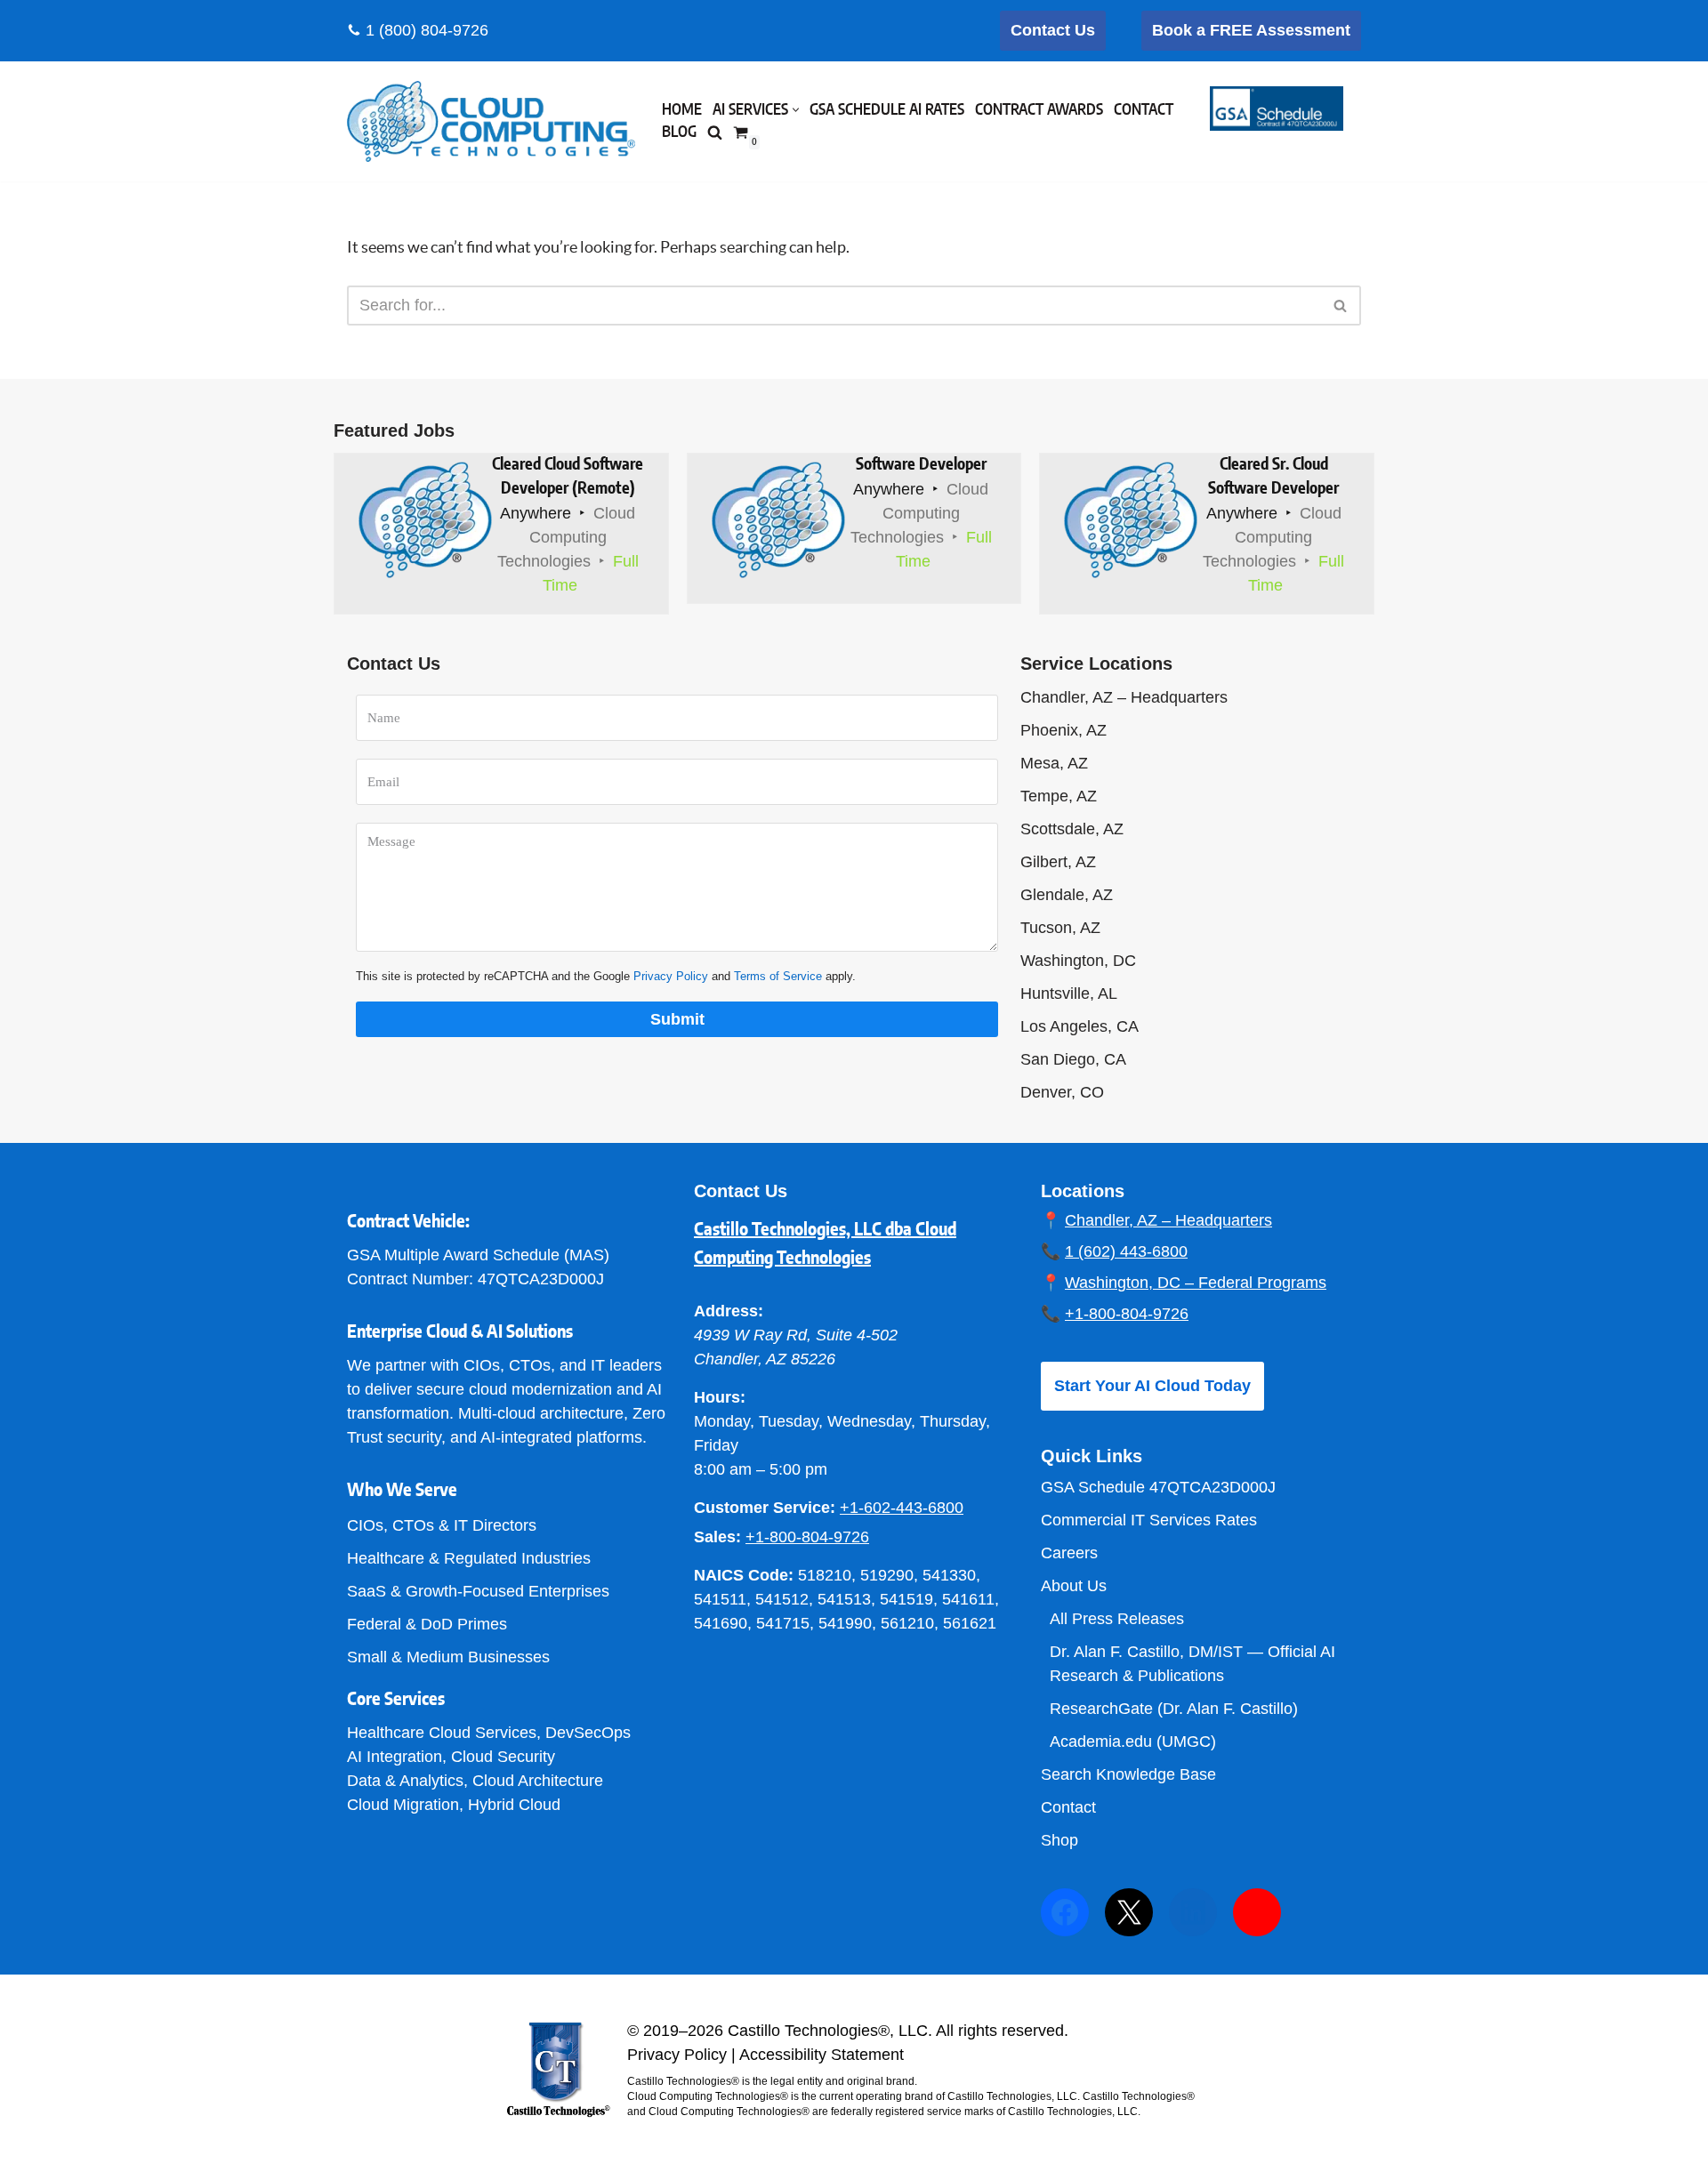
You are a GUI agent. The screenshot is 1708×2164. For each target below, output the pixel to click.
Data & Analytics (405, 1781)
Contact (1144, 110)
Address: (729, 1311)
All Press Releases (1117, 1619)
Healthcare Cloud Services (442, 1733)
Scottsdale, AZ (1072, 829)
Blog (679, 132)
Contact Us (1053, 30)
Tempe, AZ (1059, 796)
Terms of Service (778, 976)
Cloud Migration (403, 1805)
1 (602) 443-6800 (1126, 1251)
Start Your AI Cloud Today (1152, 1386)
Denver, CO (1062, 1092)
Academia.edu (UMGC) (1133, 1742)
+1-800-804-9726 (807, 1537)
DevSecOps (588, 1733)
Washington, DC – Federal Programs (1196, 1283)
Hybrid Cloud (514, 1805)
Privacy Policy (671, 976)
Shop (1059, 1840)
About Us (1074, 1586)
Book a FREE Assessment (1251, 30)
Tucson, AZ (1060, 928)
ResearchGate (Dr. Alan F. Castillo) (1174, 1709)
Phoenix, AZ (1063, 730)
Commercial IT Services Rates (1149, 1520)
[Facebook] (1065, 1912)
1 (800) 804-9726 (427, 30)
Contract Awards (1039, 110)
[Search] (1341, 306)
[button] (796, 110)
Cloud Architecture (538, 1781)
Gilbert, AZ (1058, 862)
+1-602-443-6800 (902, 1508)
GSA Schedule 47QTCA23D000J (1158, 1487)
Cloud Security (503, 1757)
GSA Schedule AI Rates (887, 110)
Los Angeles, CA (1080, 1026)
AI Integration (395, 1757)
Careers (1069, 1553)
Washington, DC (1078, 961)
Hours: (720, 1397)
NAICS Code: (744, 1575)
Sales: (717, 1537)
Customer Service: (765, 1508)
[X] (1129, 1912)
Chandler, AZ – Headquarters (1124, 697)
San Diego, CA (1073, 1059)
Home (682, 110)
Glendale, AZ (1067, 895)
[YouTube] (1257, 1912)
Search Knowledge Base (1128, 1774)
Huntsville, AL (1069, 994)
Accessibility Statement (822, 2055)
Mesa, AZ (1054, 763)
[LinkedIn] (1193, 1912)
